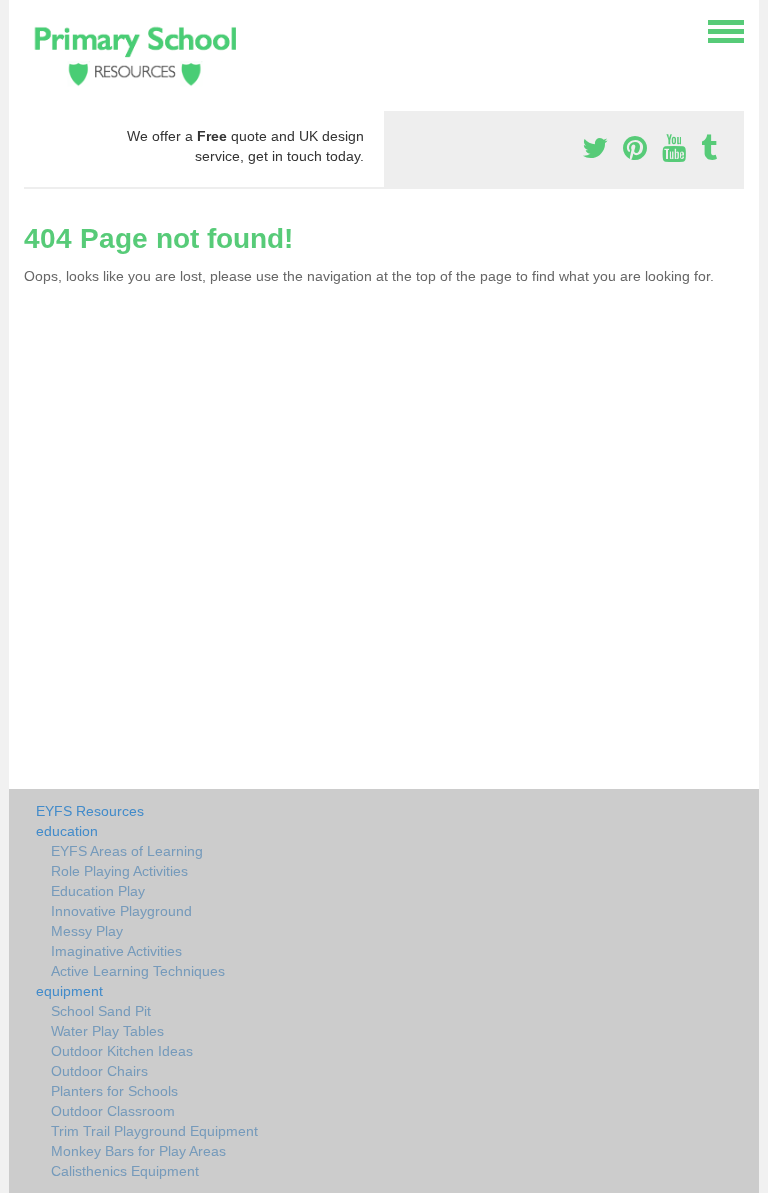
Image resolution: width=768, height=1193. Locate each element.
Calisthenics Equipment (125, 1171)
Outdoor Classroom (113, 1111)
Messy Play (87, 931)
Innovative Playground (121, 911)
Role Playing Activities (119, 871)
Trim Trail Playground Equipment (154, 1131)
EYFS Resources (90, 811)
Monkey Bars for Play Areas (138, 1151)
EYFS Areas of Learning (127, 851)
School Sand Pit (101, 1011)
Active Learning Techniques (138, 971)
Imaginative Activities (116, 951)
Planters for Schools (114, 1091)
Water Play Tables (107, 1031)
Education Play (98, 891)
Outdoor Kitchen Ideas (122, 1051)
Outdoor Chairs (99, 1071)
